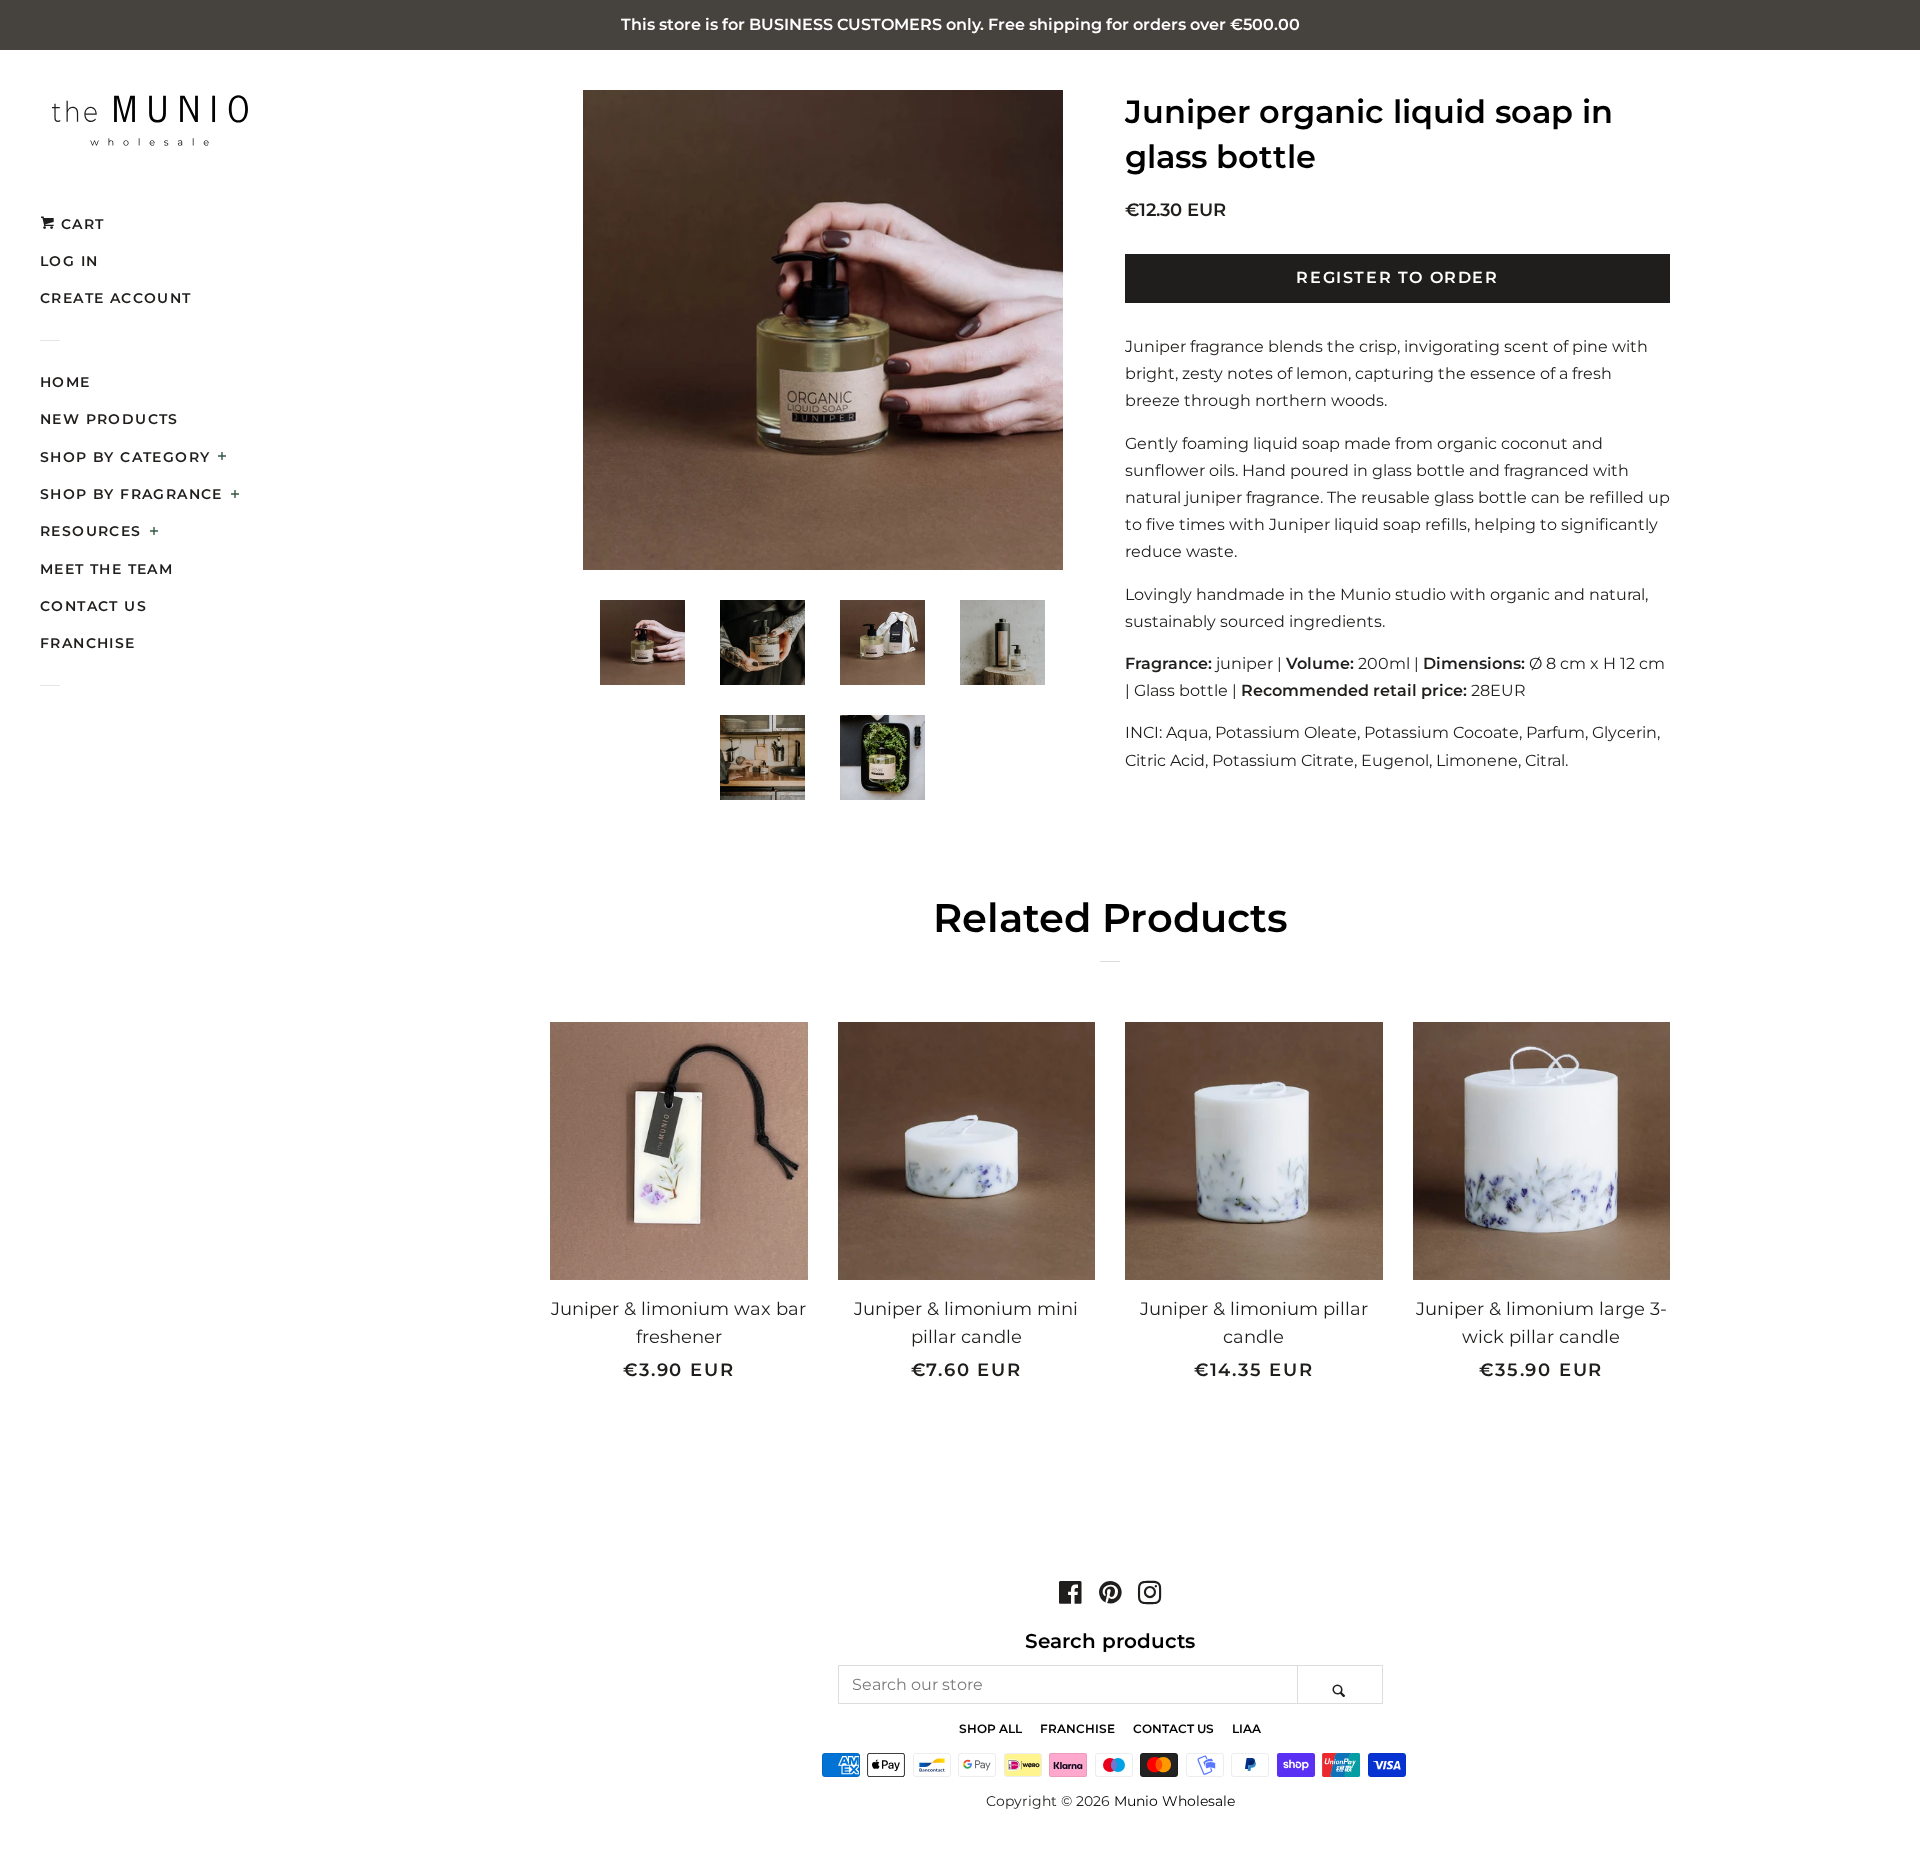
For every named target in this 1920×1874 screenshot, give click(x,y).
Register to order (1397, 277)
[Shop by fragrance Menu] (235, 496)
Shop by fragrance (131, 494)
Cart (79, 224)
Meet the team (106, 569)
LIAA (1246, 1728)
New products (109, 419)
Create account (116, 298)
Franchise (88, 643)
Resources (91, 531)
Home (65, 382)
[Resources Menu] (154, 533)
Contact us (93, 606)
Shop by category (125, 457)
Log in (69, 261)
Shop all (990, 1728)
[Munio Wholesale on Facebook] (1070, 1596)
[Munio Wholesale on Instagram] (1150, 1596)
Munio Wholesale (1174, 1801)
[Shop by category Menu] (222, 458)
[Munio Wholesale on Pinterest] (1110, 1596)
